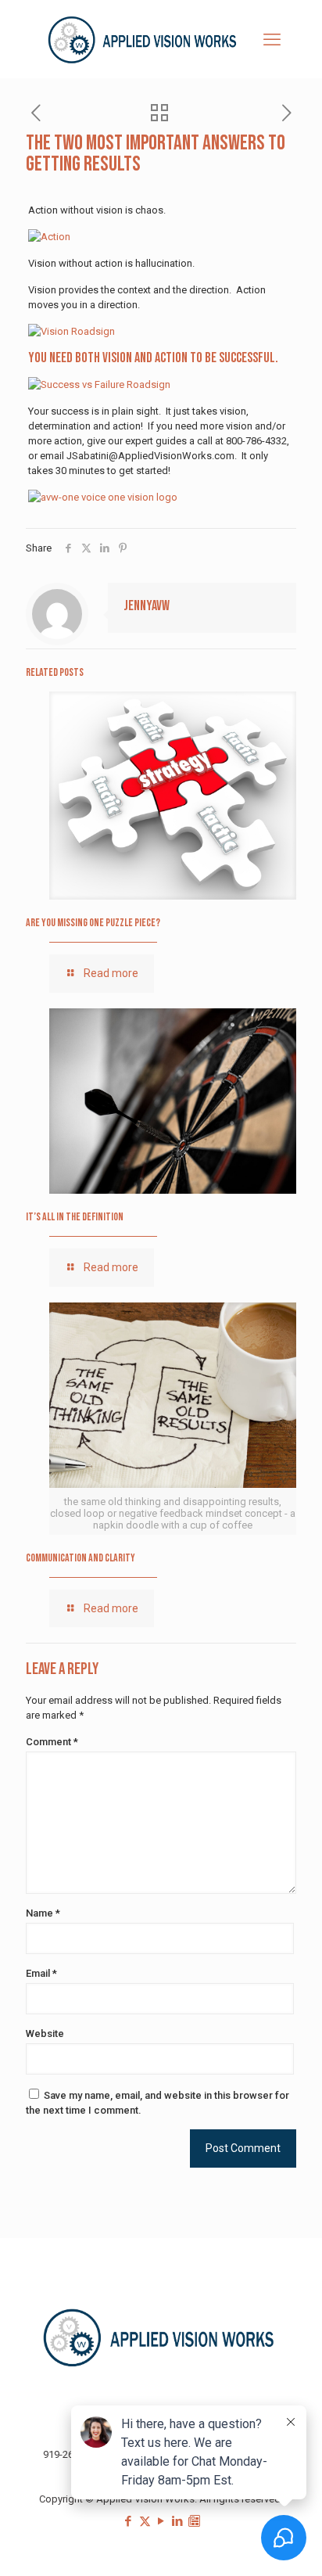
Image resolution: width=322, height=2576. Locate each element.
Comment (52, 1742)
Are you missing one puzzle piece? (93, 923)
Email (41, 1973)
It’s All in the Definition (75, 1217)
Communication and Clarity (80, 1558)
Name (43, 1913)
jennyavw (147, 606)
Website (45, 2033)
